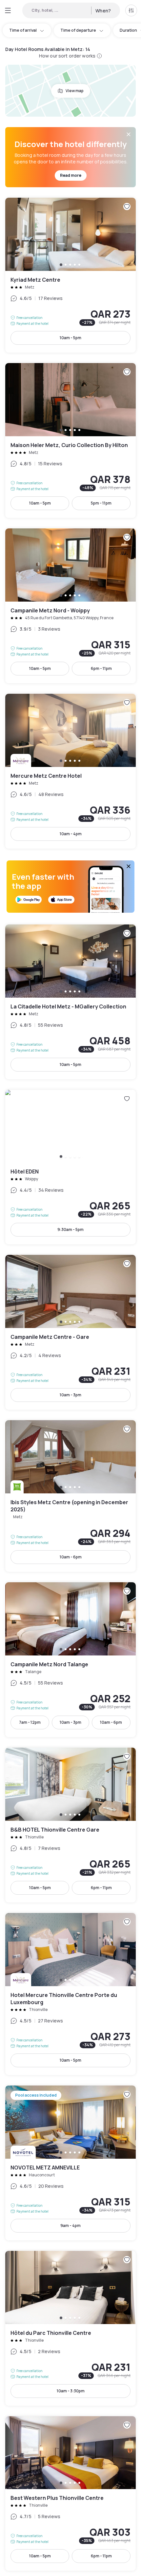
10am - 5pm (70, 338)
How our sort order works (67, 56)
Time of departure (78, 30)
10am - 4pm (71, 834)
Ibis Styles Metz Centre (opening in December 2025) (70, 1496)
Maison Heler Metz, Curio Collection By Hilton (70, 440)
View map (75, 91)
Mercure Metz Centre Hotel (70, 771)
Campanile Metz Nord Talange (70, 1660)
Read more (71, 175)
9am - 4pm (70, 2226)
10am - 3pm (70, 1395)
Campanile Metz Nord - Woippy (70, 606)
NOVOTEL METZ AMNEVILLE (70, 2163)
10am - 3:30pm (71, 2391)
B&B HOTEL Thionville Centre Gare (70, 1825)
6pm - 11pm (101, 668)
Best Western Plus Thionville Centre (70, 2494)
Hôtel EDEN (70, 1167)
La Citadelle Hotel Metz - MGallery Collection (70, 1002)
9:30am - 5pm (70, 1230)
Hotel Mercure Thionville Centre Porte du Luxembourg (70, 1994)
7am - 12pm (30, 1722)
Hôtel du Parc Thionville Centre (70, 2328)
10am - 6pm (71, 1557)
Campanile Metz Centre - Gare (70, 1332)
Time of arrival (23, 30)
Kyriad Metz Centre (70, 275)
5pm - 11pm (101, 503)
